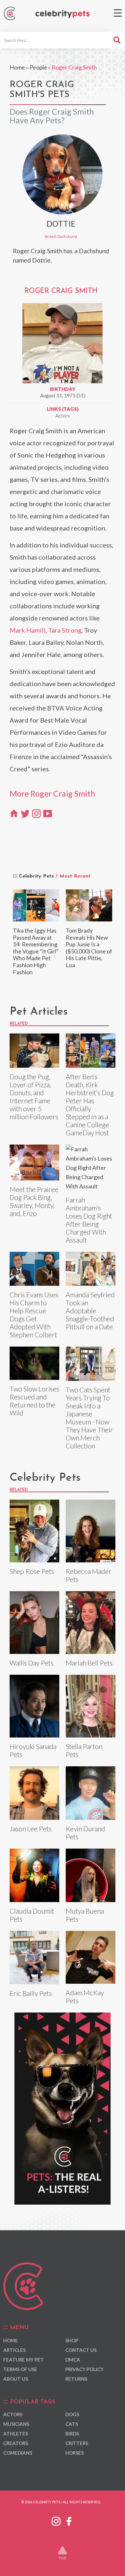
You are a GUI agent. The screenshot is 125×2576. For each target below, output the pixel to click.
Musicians (16, 2424)
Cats (72, 2424)
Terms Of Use (20, 2369)
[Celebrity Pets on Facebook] (69, 2520)
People (38, 67)
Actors (63, 416)
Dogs (72, 2414)
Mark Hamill (28, 630)
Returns (76, 2379)
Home (17, 67)
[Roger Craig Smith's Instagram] (36, 813)
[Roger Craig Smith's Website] (14, 813)
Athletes (16, 2434)
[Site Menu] (118, 13)
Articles (14, 2350)
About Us (16, 2379)
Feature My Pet (24, 2360)
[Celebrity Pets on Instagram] (56, 2520)
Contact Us (81, 2350)
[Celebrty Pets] (63, 14)
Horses (75, 2453)
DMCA (73, 2360)
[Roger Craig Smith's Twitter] (25, 813)
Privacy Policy (84, 2369)
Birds (72, 2434)
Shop (72, 2340)
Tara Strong (65, 630)
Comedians (18, 2453)
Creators (16, 2443)
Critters (77, 2443)
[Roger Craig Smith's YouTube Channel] (48, 813)
